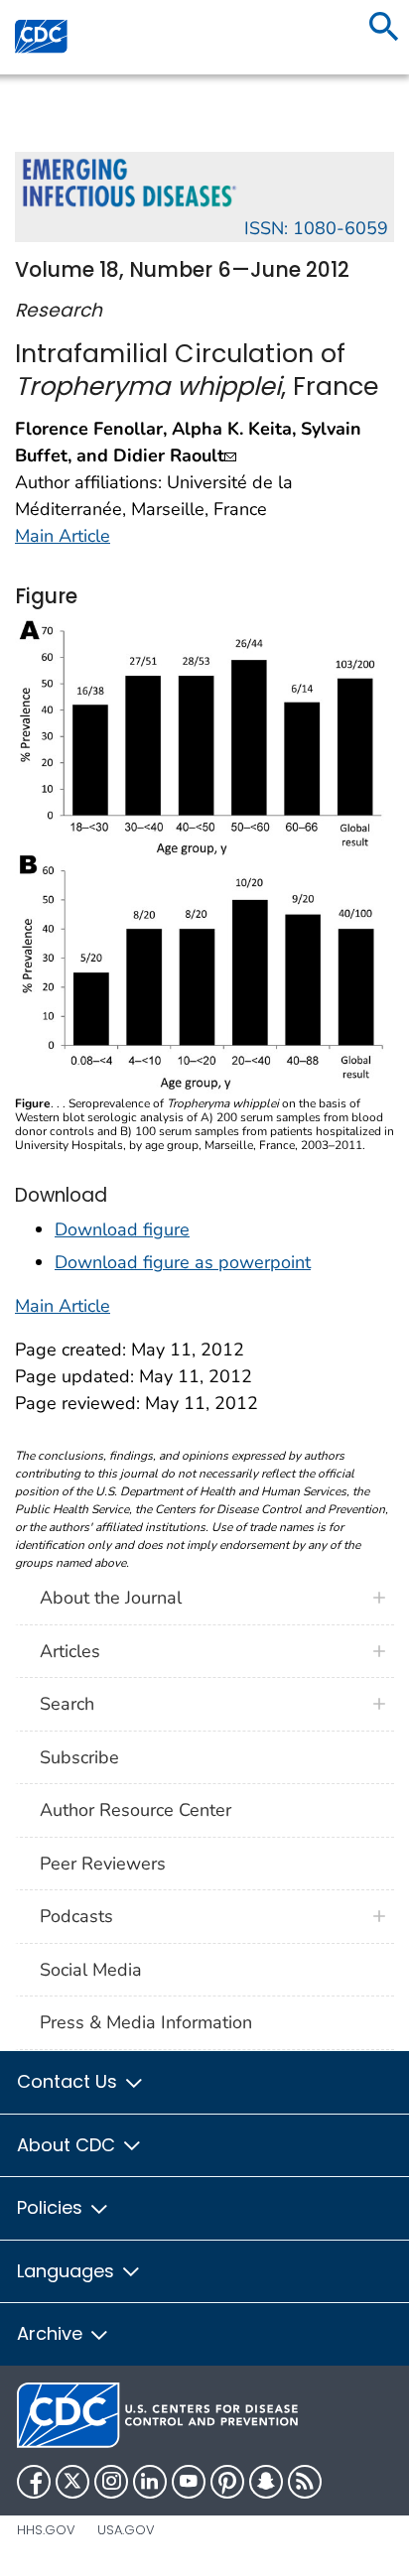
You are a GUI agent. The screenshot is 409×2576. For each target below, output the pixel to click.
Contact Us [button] (69, 2081)
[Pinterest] (227, 2482)
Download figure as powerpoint (183, 1262)
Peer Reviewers (103, 1864)
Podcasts (76, 1916)
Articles (70, 1651)
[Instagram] (111, 2482)
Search (67, 1704)
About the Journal (111, 1598)
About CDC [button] (68, 2145)
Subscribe (79, 1757)
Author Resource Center (136, 1810)
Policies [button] (52, 2207)
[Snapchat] (266, 2482)
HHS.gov (46, 2530)
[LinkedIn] (150, 2482)
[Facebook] (34, 2482)
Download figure (122, 1229)
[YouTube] (189, 2482)
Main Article (63, 536)
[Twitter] (72, 2482)
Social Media (91, 1970)
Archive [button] (52, 2333)
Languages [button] (68, 2271)
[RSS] (305, 2482)
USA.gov (126, 2530)
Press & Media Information (146, 2022)
